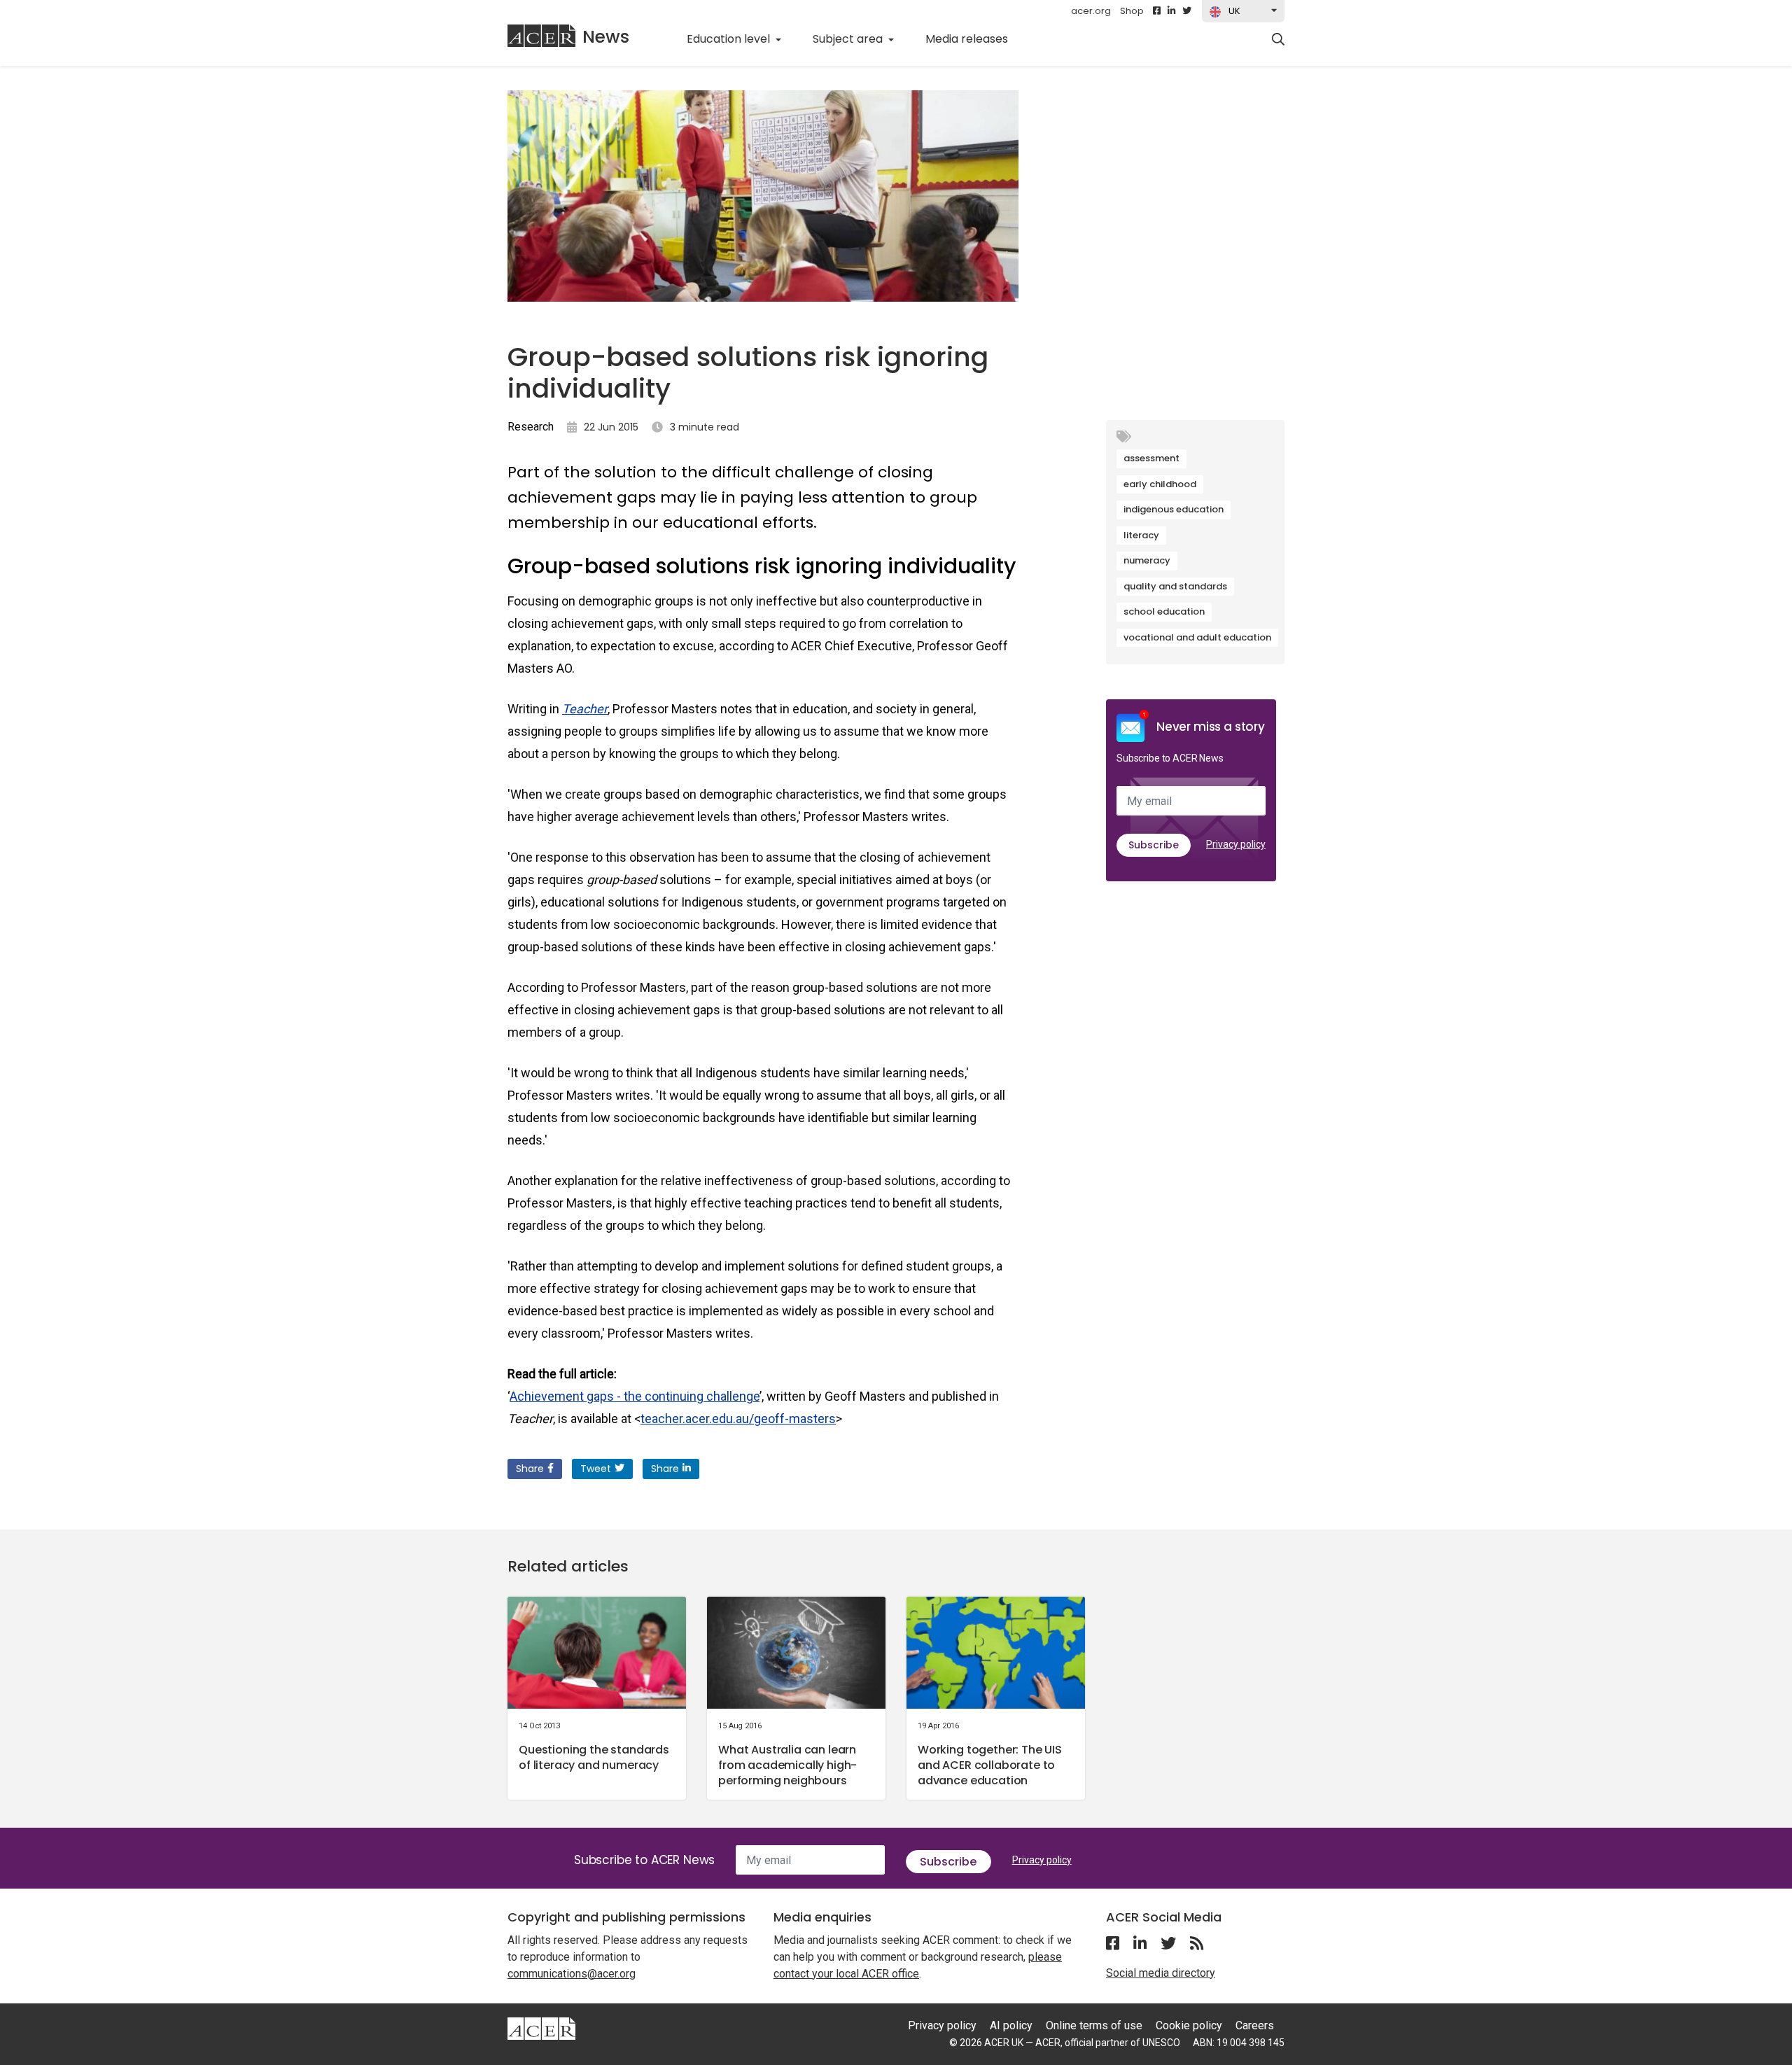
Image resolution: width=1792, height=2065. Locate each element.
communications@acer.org (572, 1974)
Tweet (596, 1469)
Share (530, 1469)
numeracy (1147, 560)
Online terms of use (1094, 2025)
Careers (1255, 2025)
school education (1164, 611)
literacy (1141, 535)
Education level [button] (730, 39)
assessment (1151, 458)
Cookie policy (1189, 2025)
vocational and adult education (1197, 637)
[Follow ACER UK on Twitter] (1187, 11)
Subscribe (1154, 845)
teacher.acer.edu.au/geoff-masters (738, 1419)
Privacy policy (1236, 844)
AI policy (1011, 2025)
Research (531, 427)
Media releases (974, 38)
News (606, 37)
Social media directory (1161, 1973)
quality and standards (1175, 586)
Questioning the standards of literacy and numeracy (594, 1757)
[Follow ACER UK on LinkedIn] (1171, 11)
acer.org (1091, 11)
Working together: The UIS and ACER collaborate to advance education (990, 1765)
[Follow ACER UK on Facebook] (1157, 11)
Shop (1132, 11)
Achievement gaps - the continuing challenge (635, 1396)
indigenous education (1174, 509)
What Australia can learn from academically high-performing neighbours (787, 1765)
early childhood (1160, 484)
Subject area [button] (849, 39)
